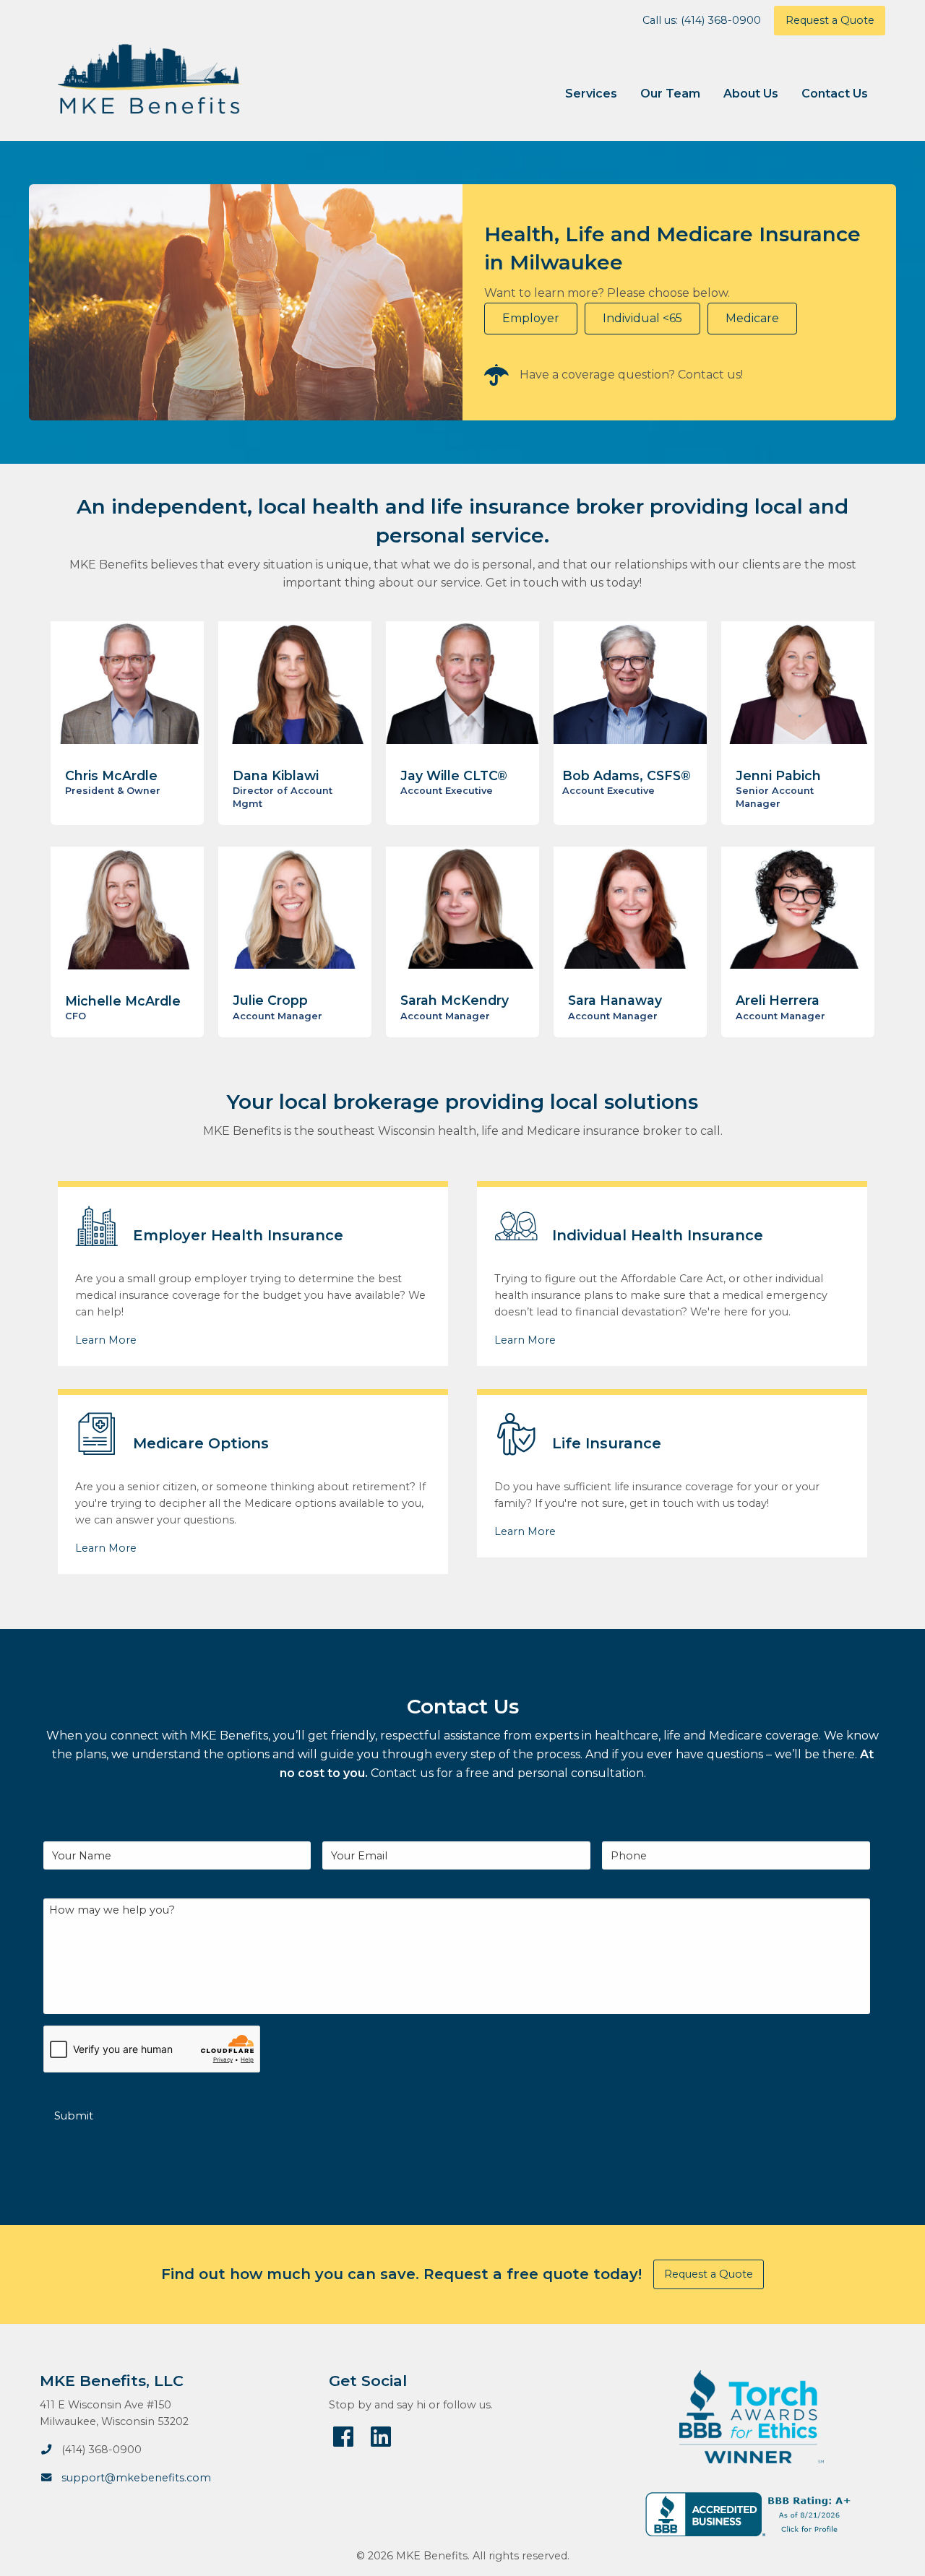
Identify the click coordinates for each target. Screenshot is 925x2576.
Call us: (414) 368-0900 (702, 20)
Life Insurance (607, 1443)
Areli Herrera (778, 1000)
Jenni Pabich (778, 775)
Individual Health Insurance (658, 1235)
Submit (74, 2116)
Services (591, 94)
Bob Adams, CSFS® (627, 775)
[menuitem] (591, 94)
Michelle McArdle (123, 1001)
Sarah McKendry (455, 1000)
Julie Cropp (270, 1000)
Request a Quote (830, 20)
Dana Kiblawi (276, 775)
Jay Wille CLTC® (454, 775)
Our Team (670, 94)
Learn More (106, 1340)
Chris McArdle (111, 775)
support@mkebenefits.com (136, 2478)
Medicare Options (201, 1443)
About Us (751, 94)
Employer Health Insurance (238, 1235)
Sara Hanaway (615, 1000)
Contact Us (835, 94)
